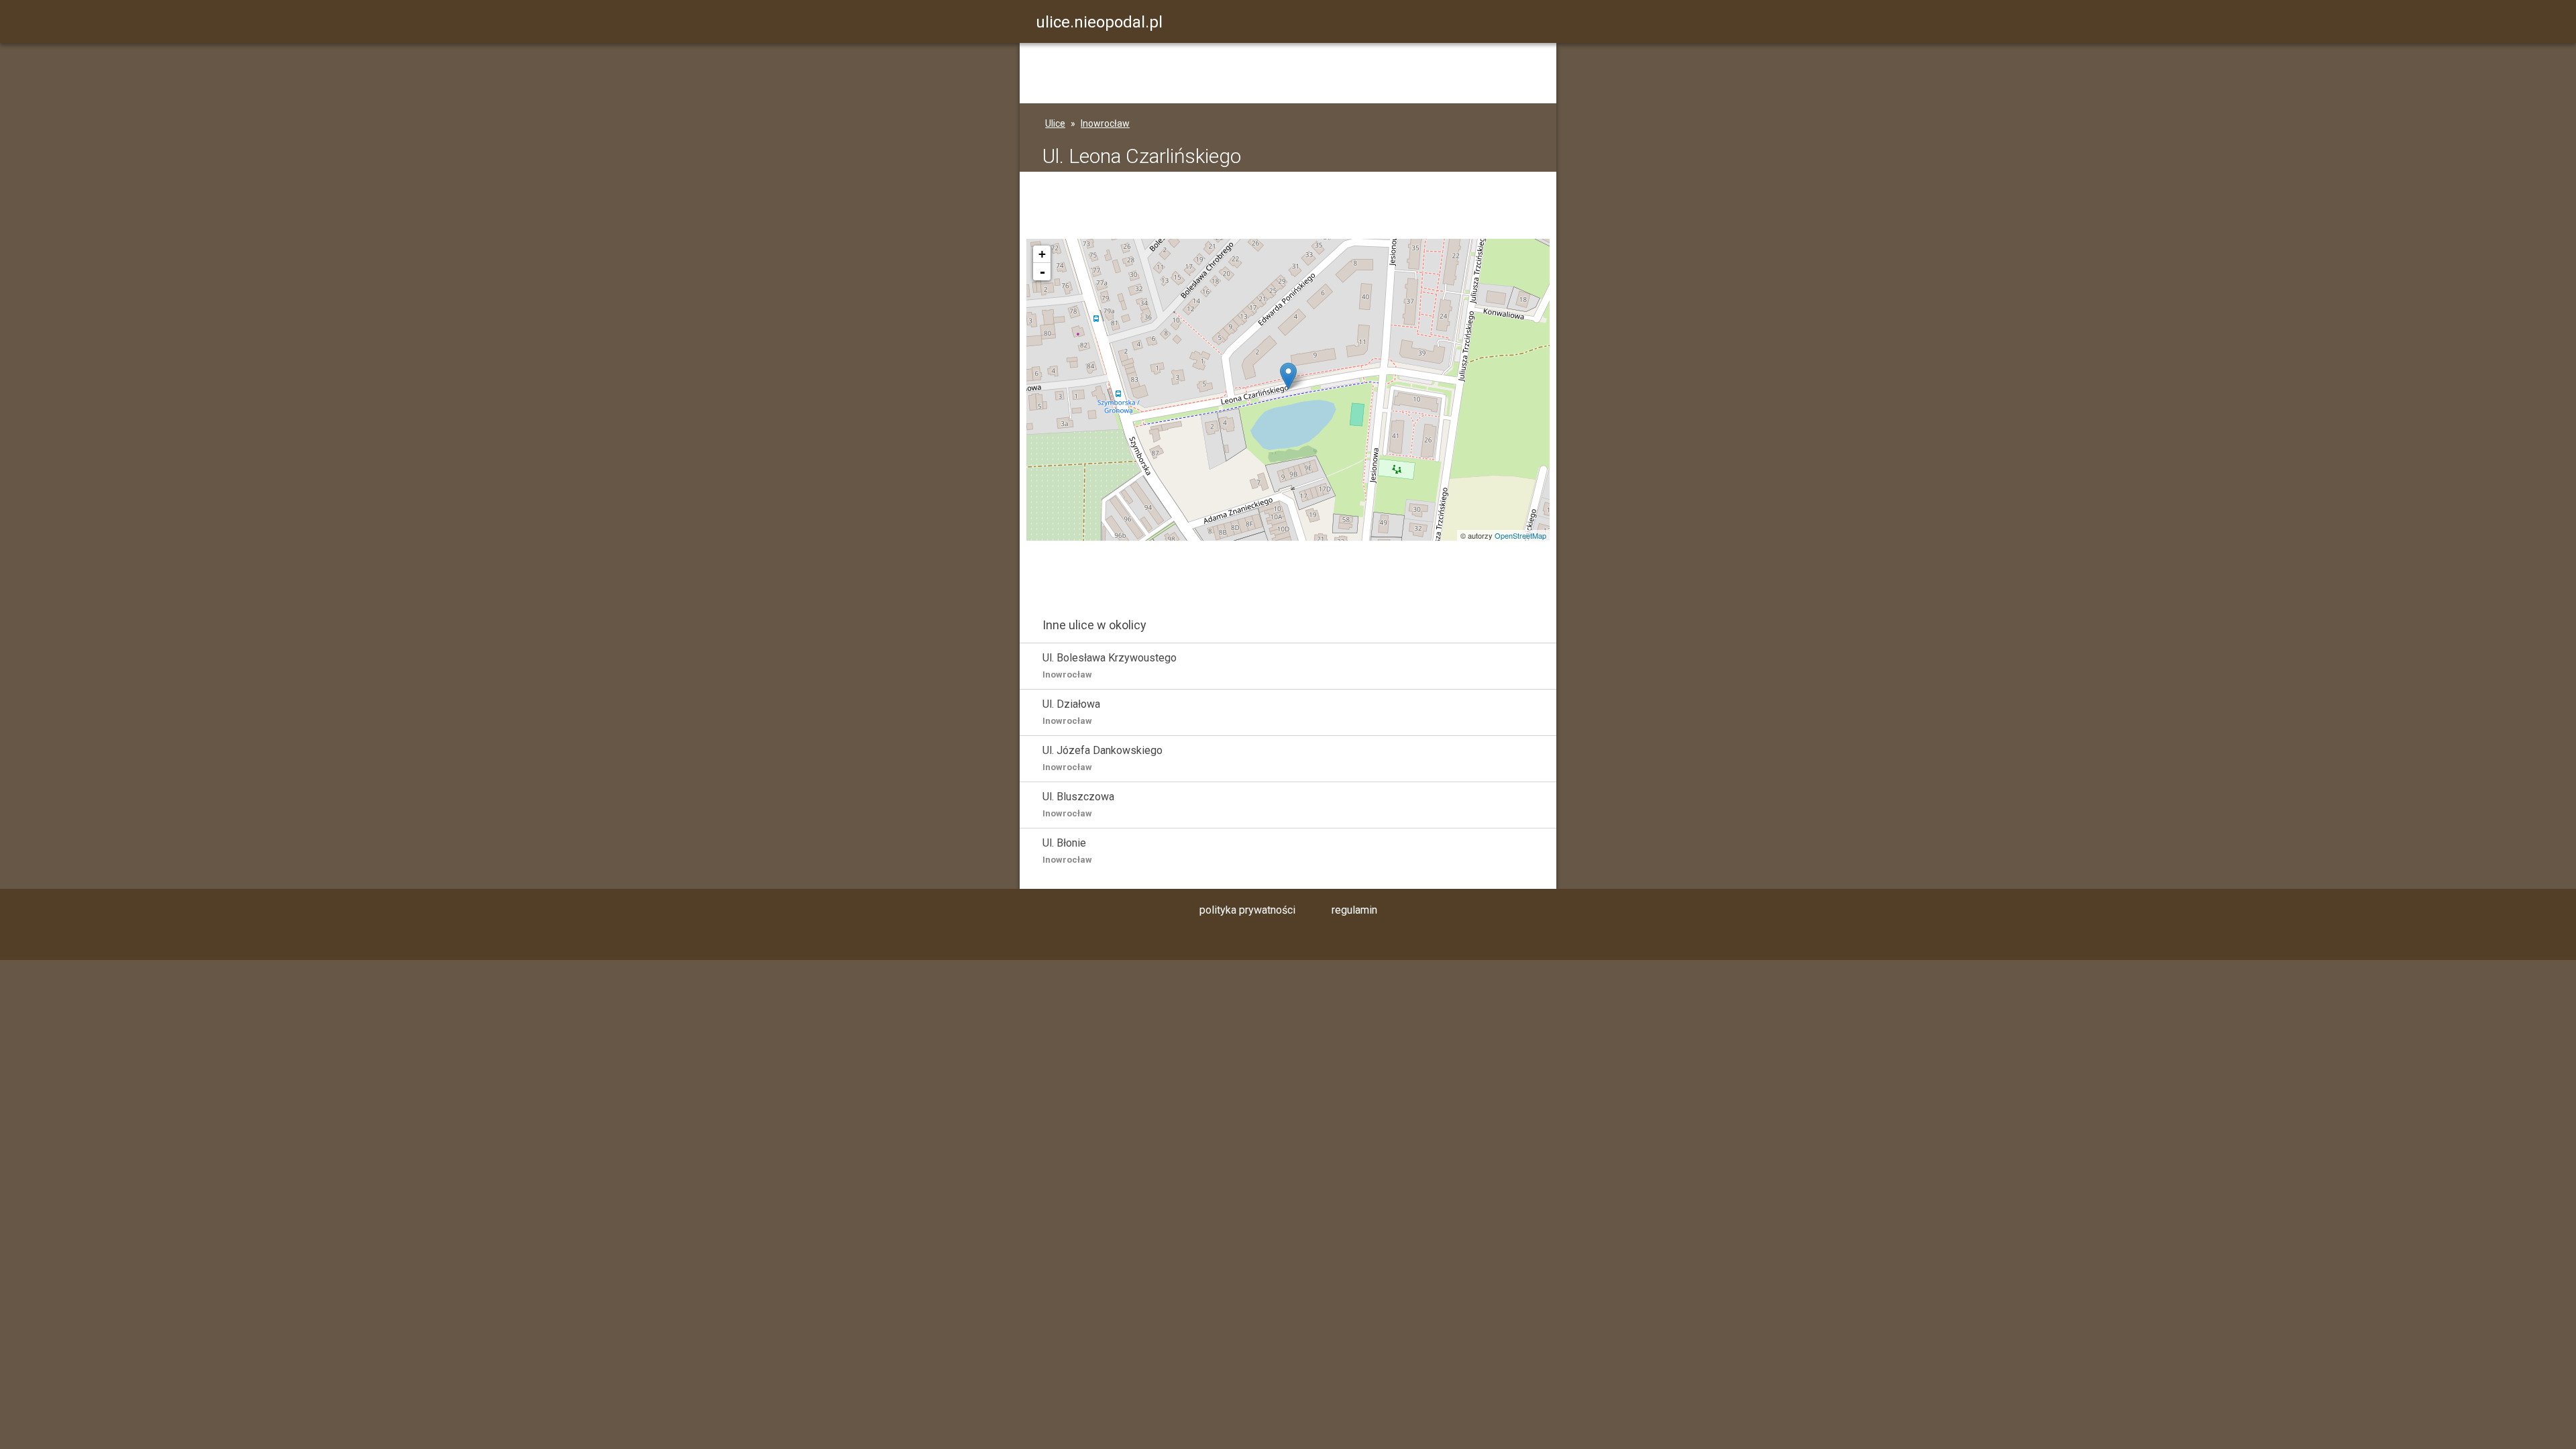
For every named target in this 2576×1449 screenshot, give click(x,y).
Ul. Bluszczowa (1078, 804)
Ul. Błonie (1067, 851)
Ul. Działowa (1071, 712)
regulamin (1354, 910)
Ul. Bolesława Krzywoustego (1110, 665)
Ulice (1055, 123)
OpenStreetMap (1520, 535)
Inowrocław (1105, 123)
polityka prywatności (1247, 910)
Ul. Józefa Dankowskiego (1103, 758)
